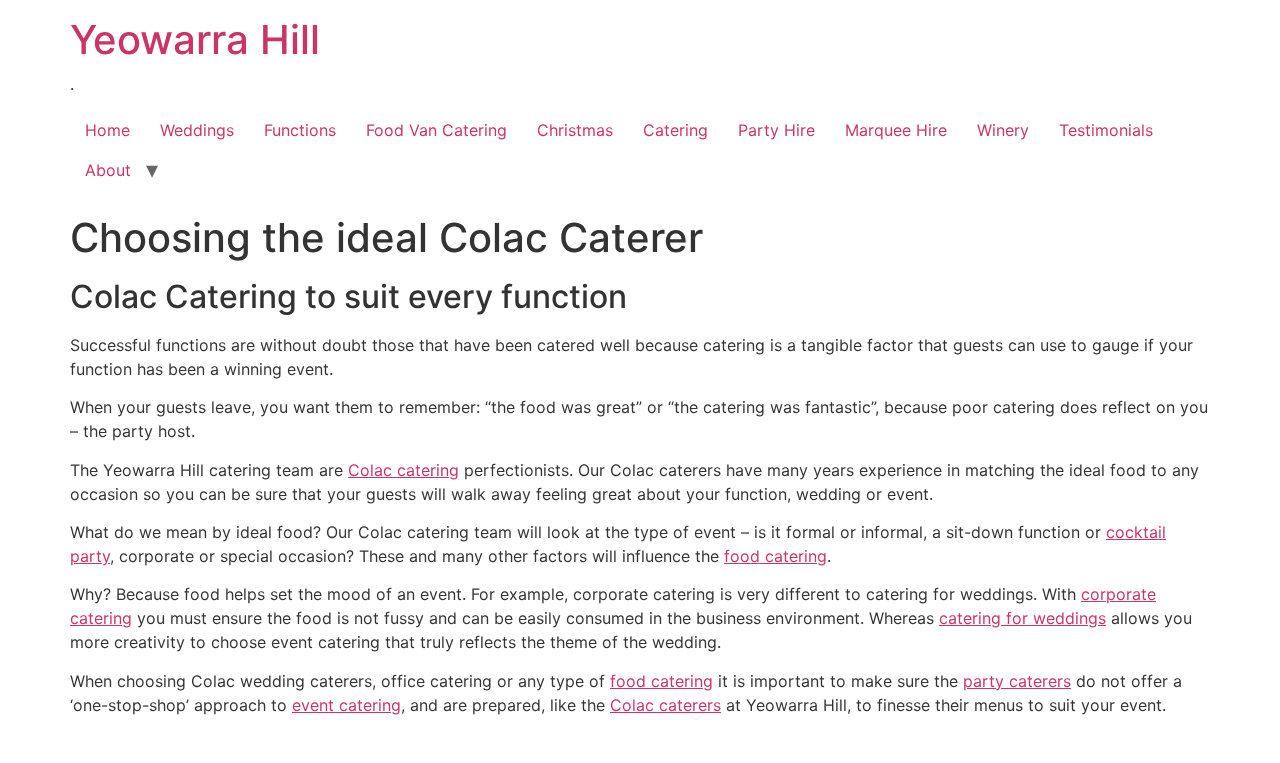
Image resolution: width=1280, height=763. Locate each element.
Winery (1003, 130)
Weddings (197, 130)
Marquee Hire (896, 130)
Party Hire (776, 130)
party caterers (1017, 681)
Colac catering (403, 470)
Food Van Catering (436, 130)
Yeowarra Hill (195, 39)
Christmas (575, 130)
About (108, 170)
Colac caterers (665, 705)
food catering (775, 556)
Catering (675, 130)
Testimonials (1106, 130)
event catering (346, 705)
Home (107, 130)
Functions (300, 130)
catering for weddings (1022, 618)
